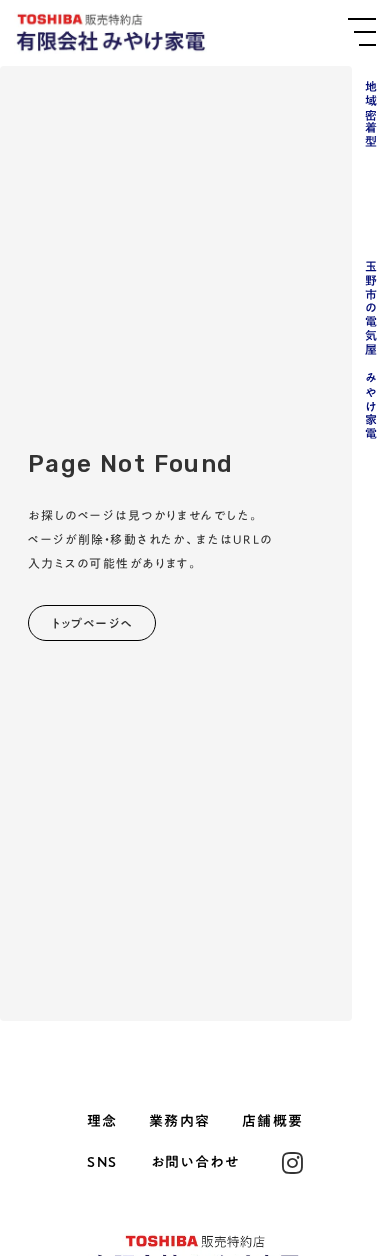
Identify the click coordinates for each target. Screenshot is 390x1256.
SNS (102, 1163)
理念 (102, 1122)
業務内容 (180, 1122)
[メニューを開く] (362, 32)
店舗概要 (273, 1122)
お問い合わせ (195, 1163)
